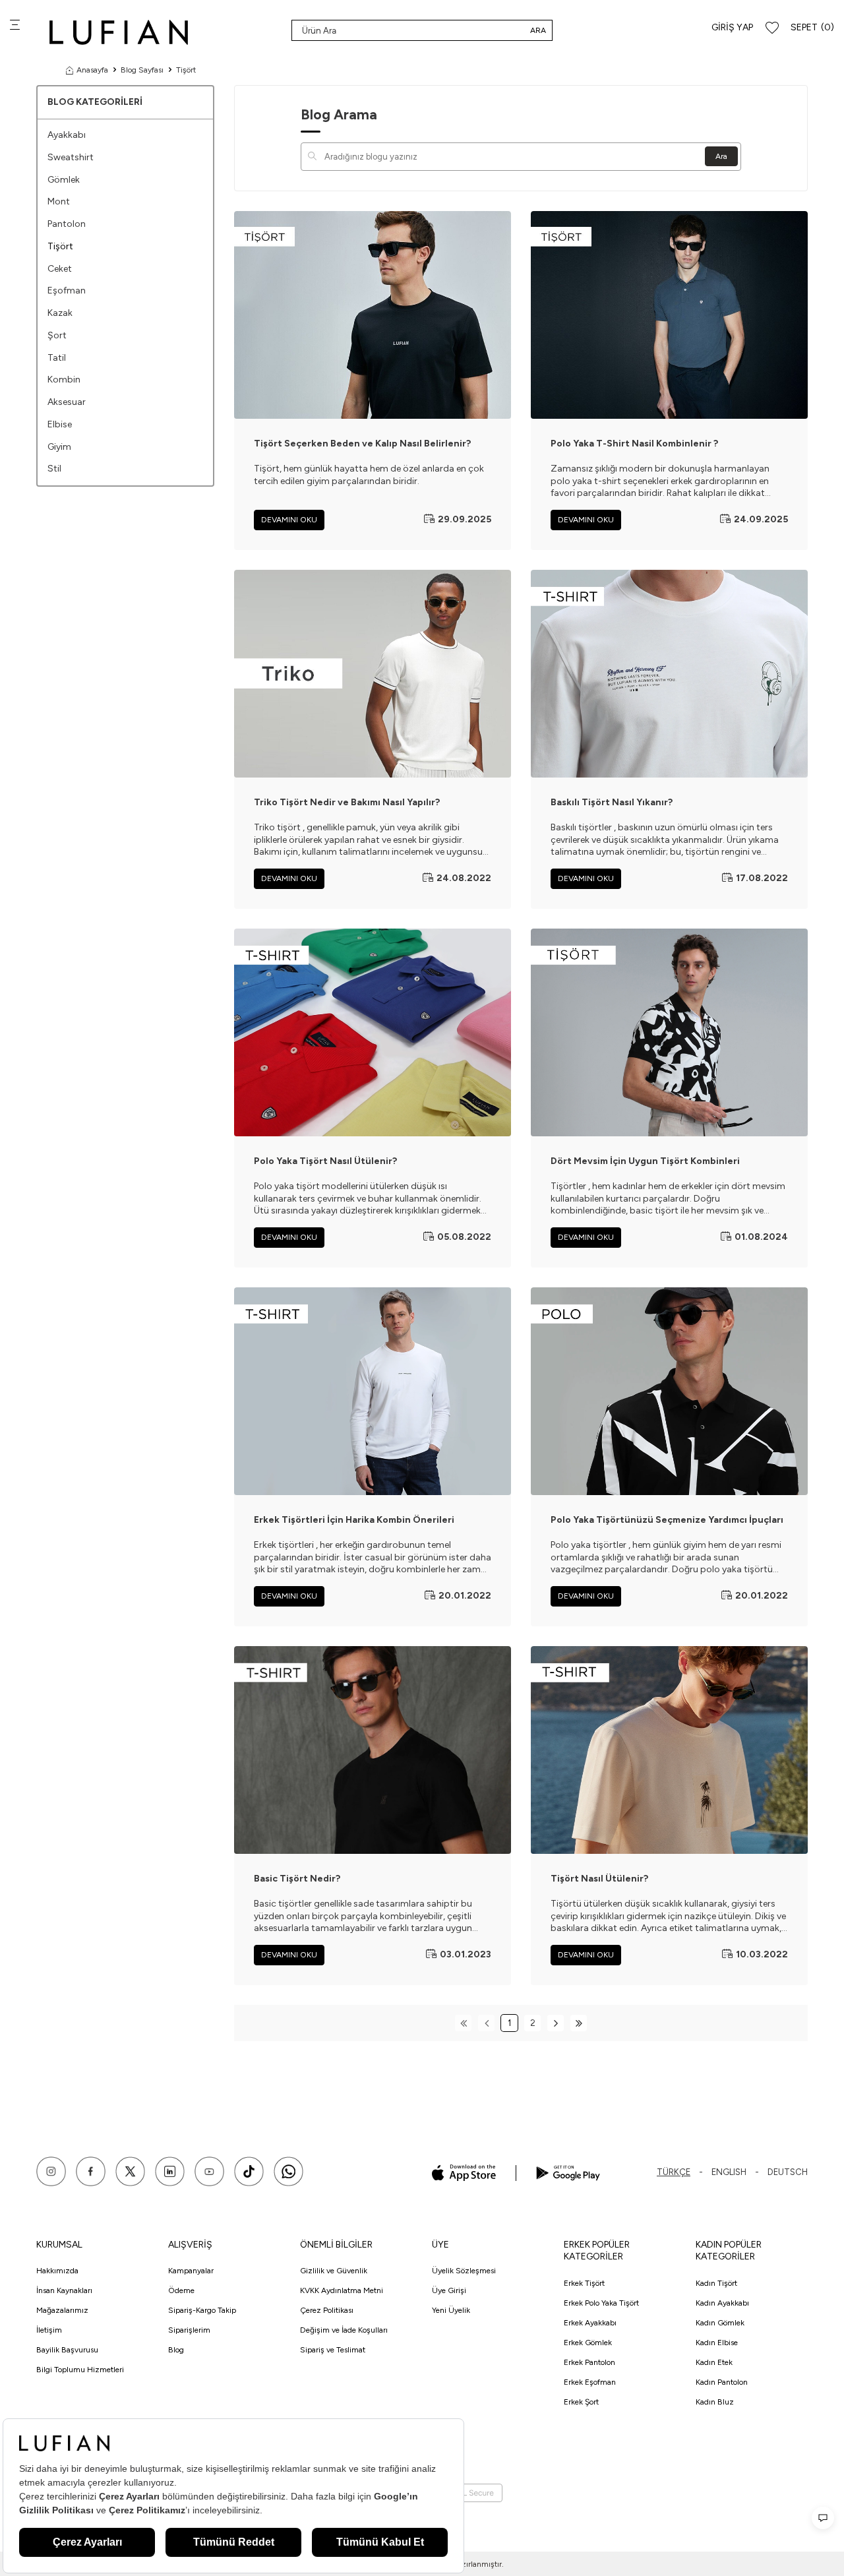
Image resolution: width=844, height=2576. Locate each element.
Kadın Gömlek (720, 2323)
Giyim (59, 447)
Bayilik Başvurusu (67, 2350)
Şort (57, 335)
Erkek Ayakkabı (590, 2323)
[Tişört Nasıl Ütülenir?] (669, 1750)
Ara (538, 30)
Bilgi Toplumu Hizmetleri (80, 2370)
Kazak (60, 313)
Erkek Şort (581, 2402)
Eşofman (67, 291)
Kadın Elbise (717, 2343)
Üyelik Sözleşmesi (464, 2271)
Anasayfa (92, 70)
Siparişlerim (189, 2330)
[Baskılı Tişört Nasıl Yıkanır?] (669, 674)
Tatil (57, 358)
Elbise (60, 424)
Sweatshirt (71, 157)
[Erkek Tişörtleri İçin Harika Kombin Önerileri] (373, 1391)
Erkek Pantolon (589, 2362)
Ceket (60, 269)
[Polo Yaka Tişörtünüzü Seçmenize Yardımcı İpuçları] (669, 1391)
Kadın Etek (714, 2362)
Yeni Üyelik (451, 2310)
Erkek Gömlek (588, 2343)
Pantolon (67, 224)
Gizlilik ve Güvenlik (334, 2271)
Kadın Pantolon (722, 2382)
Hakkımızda (57, 2271)
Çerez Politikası (327, 2310)
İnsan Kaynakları (64, 2290)
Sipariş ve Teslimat (333, 2350)
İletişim (49, 2330)
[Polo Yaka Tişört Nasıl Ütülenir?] (373, 1032)
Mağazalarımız (62, 2310)
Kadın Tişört (716, 2283)
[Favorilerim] (772, 28)
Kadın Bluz (715, 2402)
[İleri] (556, 2023)
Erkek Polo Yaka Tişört (601, 2303)
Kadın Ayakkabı (722, 2303)
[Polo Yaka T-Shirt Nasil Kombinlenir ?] (669, 315)
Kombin (64, 380)
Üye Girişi (449, 2290)
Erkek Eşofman (590, 2382)
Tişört (60, 246)
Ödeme (181, 2290)
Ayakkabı (67, 135)
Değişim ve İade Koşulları (344, 2330)
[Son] (579, 2023)
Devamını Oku (289, 520)
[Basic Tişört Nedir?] (373, 1750)
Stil (54, 469)
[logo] (119, 32)
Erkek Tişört (584, 2283)
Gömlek (64, 180)
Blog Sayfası (142, 70)
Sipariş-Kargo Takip (202, 2310)
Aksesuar (67, 402)
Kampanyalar (191, 2271)
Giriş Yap (732, 27)
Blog (176, 2350)
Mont (59, 201)
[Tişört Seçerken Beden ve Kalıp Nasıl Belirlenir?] (373, 315)
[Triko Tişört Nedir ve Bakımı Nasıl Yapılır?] (373, 674)
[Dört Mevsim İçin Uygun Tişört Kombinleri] (669, 1032)
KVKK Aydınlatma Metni (342, 2290)
